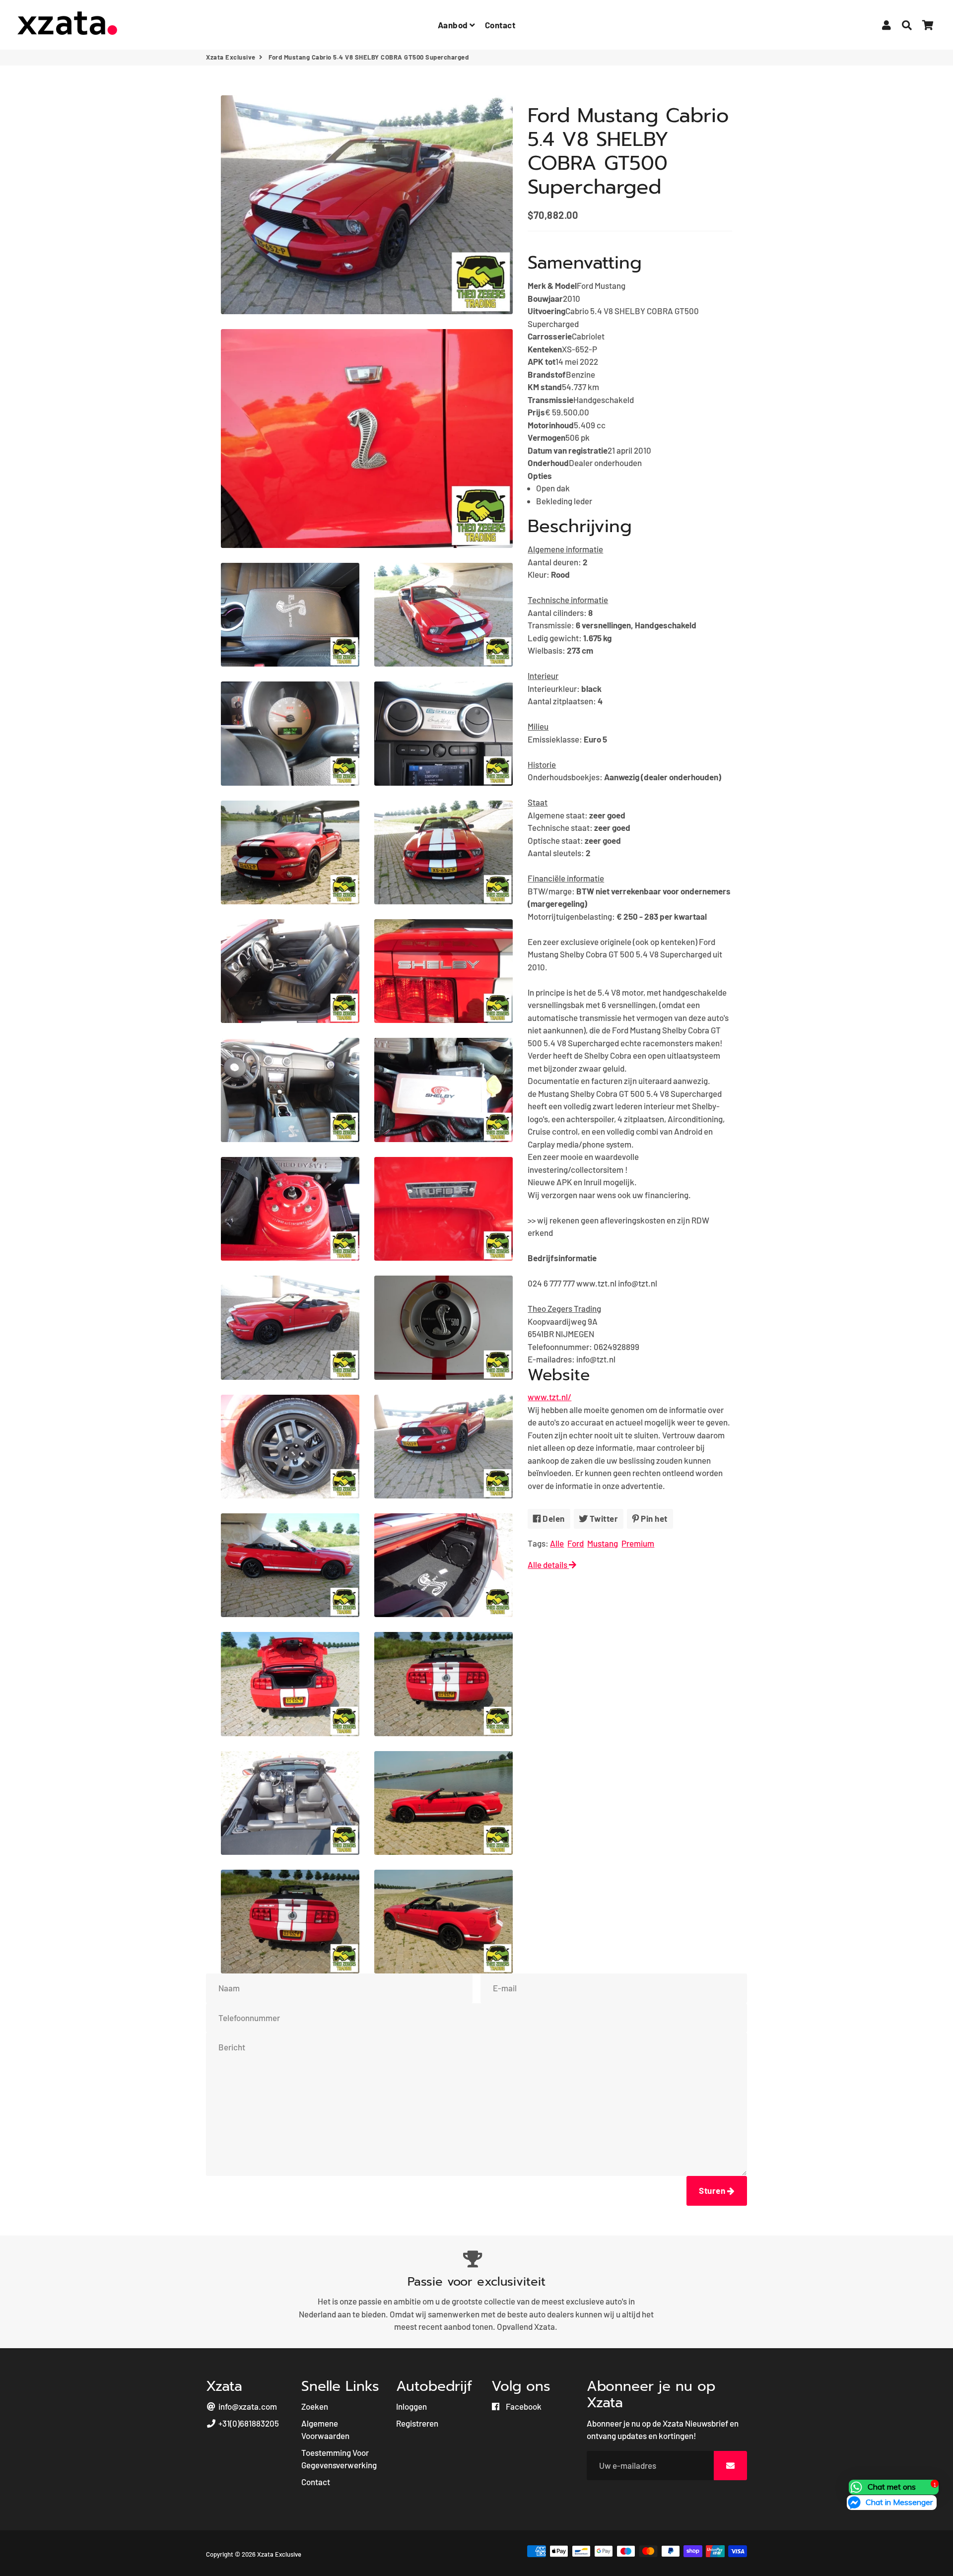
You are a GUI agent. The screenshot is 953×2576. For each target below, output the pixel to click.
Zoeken (315, 2406)
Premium (638, 1543)
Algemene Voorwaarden (325, 2430)
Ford (576, 1543)
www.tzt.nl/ (549, 1397)
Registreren (417, 2423)
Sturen (713, 2190)
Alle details (548, 1564)
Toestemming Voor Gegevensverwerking (339, 2459)
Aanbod (454, 25)
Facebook (523, 2406)
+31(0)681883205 (248, 2423)
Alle (557, 1543)
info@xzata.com (247, 2406)
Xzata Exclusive (231, 57)
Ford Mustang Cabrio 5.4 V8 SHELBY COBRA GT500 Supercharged (628, 151)
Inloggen (411, 2406)
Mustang (603, 1543)
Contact (500, 25)
